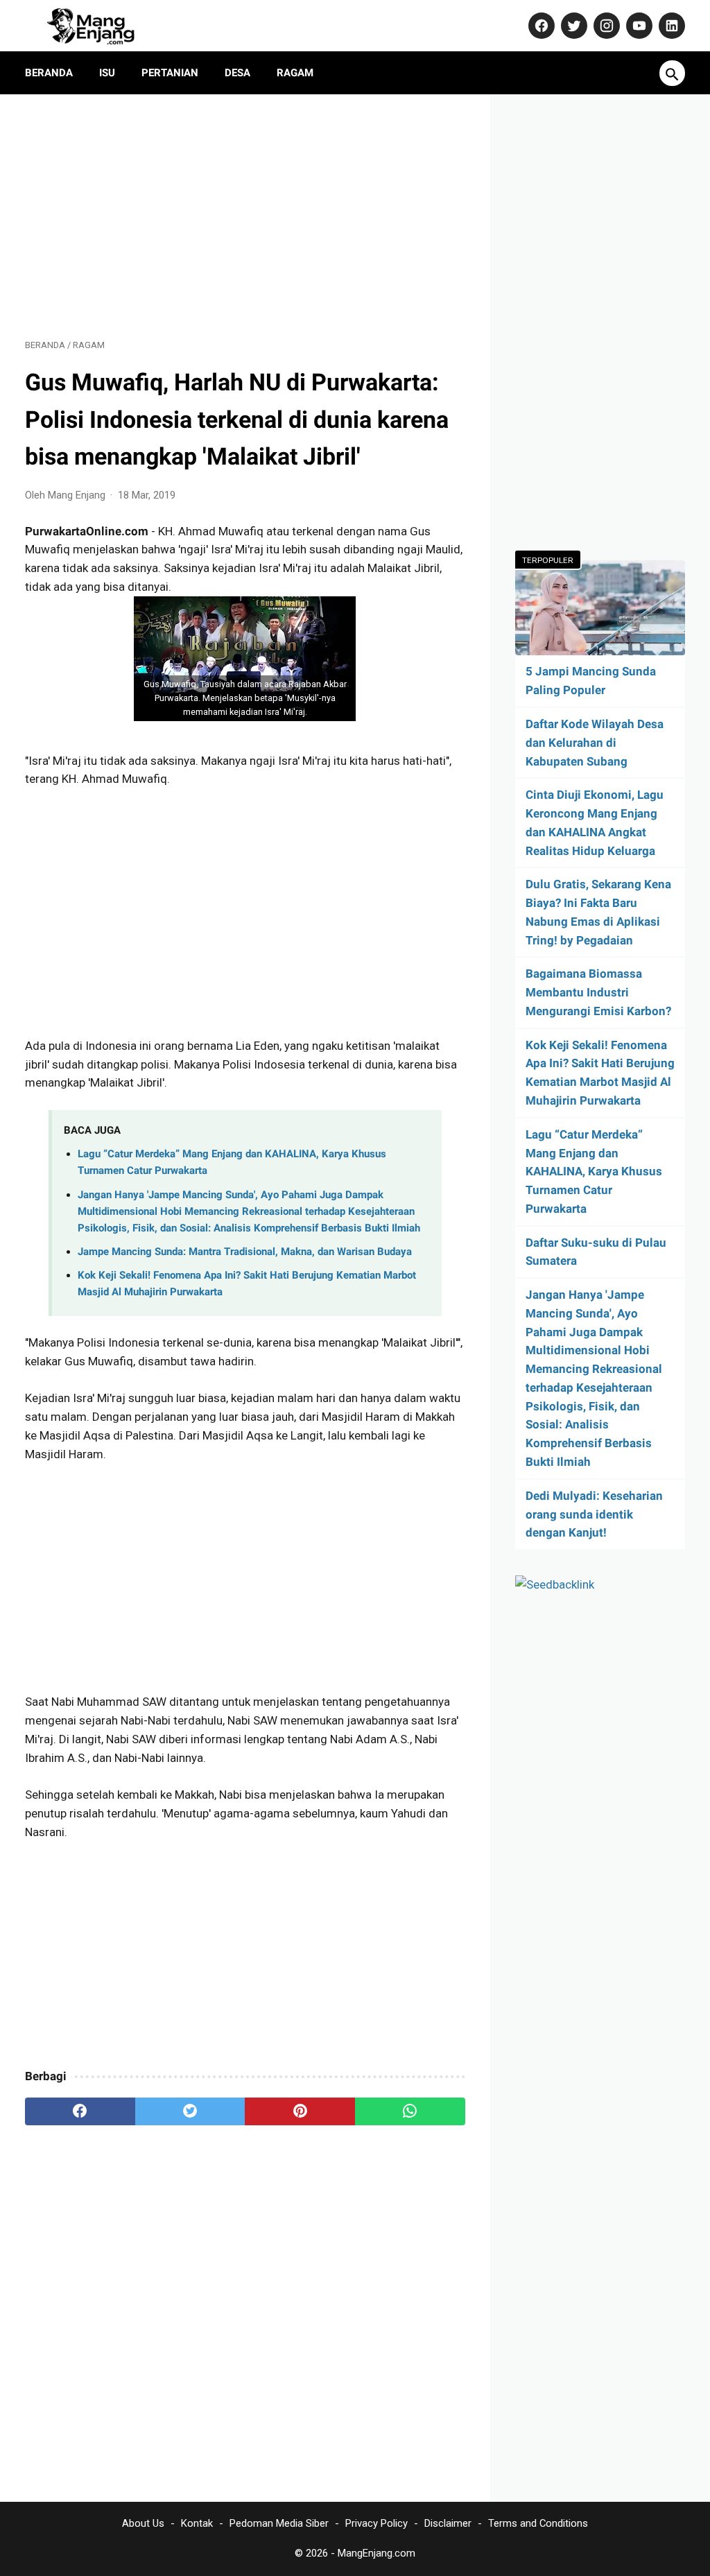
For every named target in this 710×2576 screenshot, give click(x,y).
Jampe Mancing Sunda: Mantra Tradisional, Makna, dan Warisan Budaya (245, 1252)
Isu (107, 73)
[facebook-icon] (540, 26)
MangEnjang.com (376, 2553)
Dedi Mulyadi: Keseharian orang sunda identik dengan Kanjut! (594, 1514)
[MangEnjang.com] (103, 26)
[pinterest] (300, 2111)
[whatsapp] (410, 2111)
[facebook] (80, 2111)
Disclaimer (448, 2523)
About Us (143, 2523)
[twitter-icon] (572, 26)
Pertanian (170, 73)
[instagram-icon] (605, 26)
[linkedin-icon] (670, 26)
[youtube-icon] (638, 26)
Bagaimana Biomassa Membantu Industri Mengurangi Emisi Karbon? (598, 992)
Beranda (49, 73)
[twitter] (190, 2111)
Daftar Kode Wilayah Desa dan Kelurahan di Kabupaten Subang (595, 743)
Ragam (295, 73)
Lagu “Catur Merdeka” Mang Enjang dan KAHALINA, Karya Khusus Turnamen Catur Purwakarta (594, 1172)
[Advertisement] (245, 216)
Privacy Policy (376, 2523)
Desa (237, 73)
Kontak (197, 2523)
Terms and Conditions (538, 2523)
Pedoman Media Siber (279, 2523)
